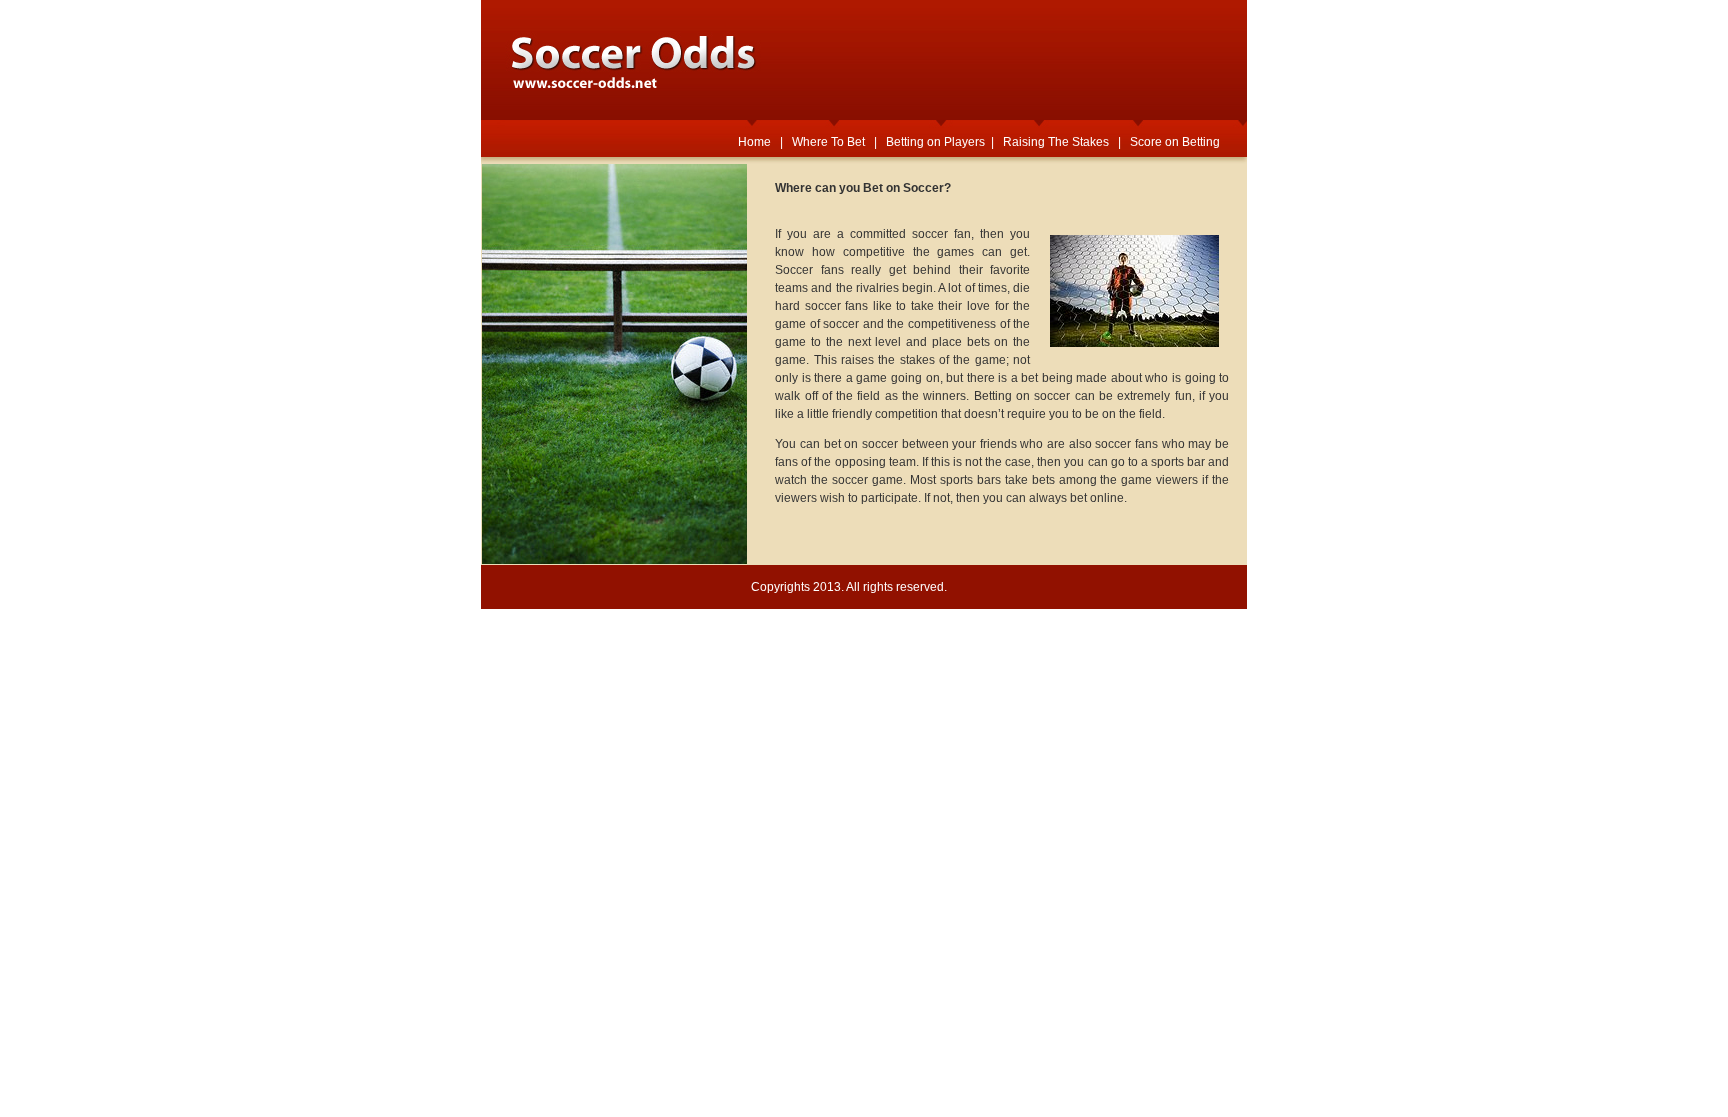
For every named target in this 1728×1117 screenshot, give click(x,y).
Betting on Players (935, 142)
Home (754, 142)
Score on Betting (1175, 142)
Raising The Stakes (1056, 142)
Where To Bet (828, 142)
